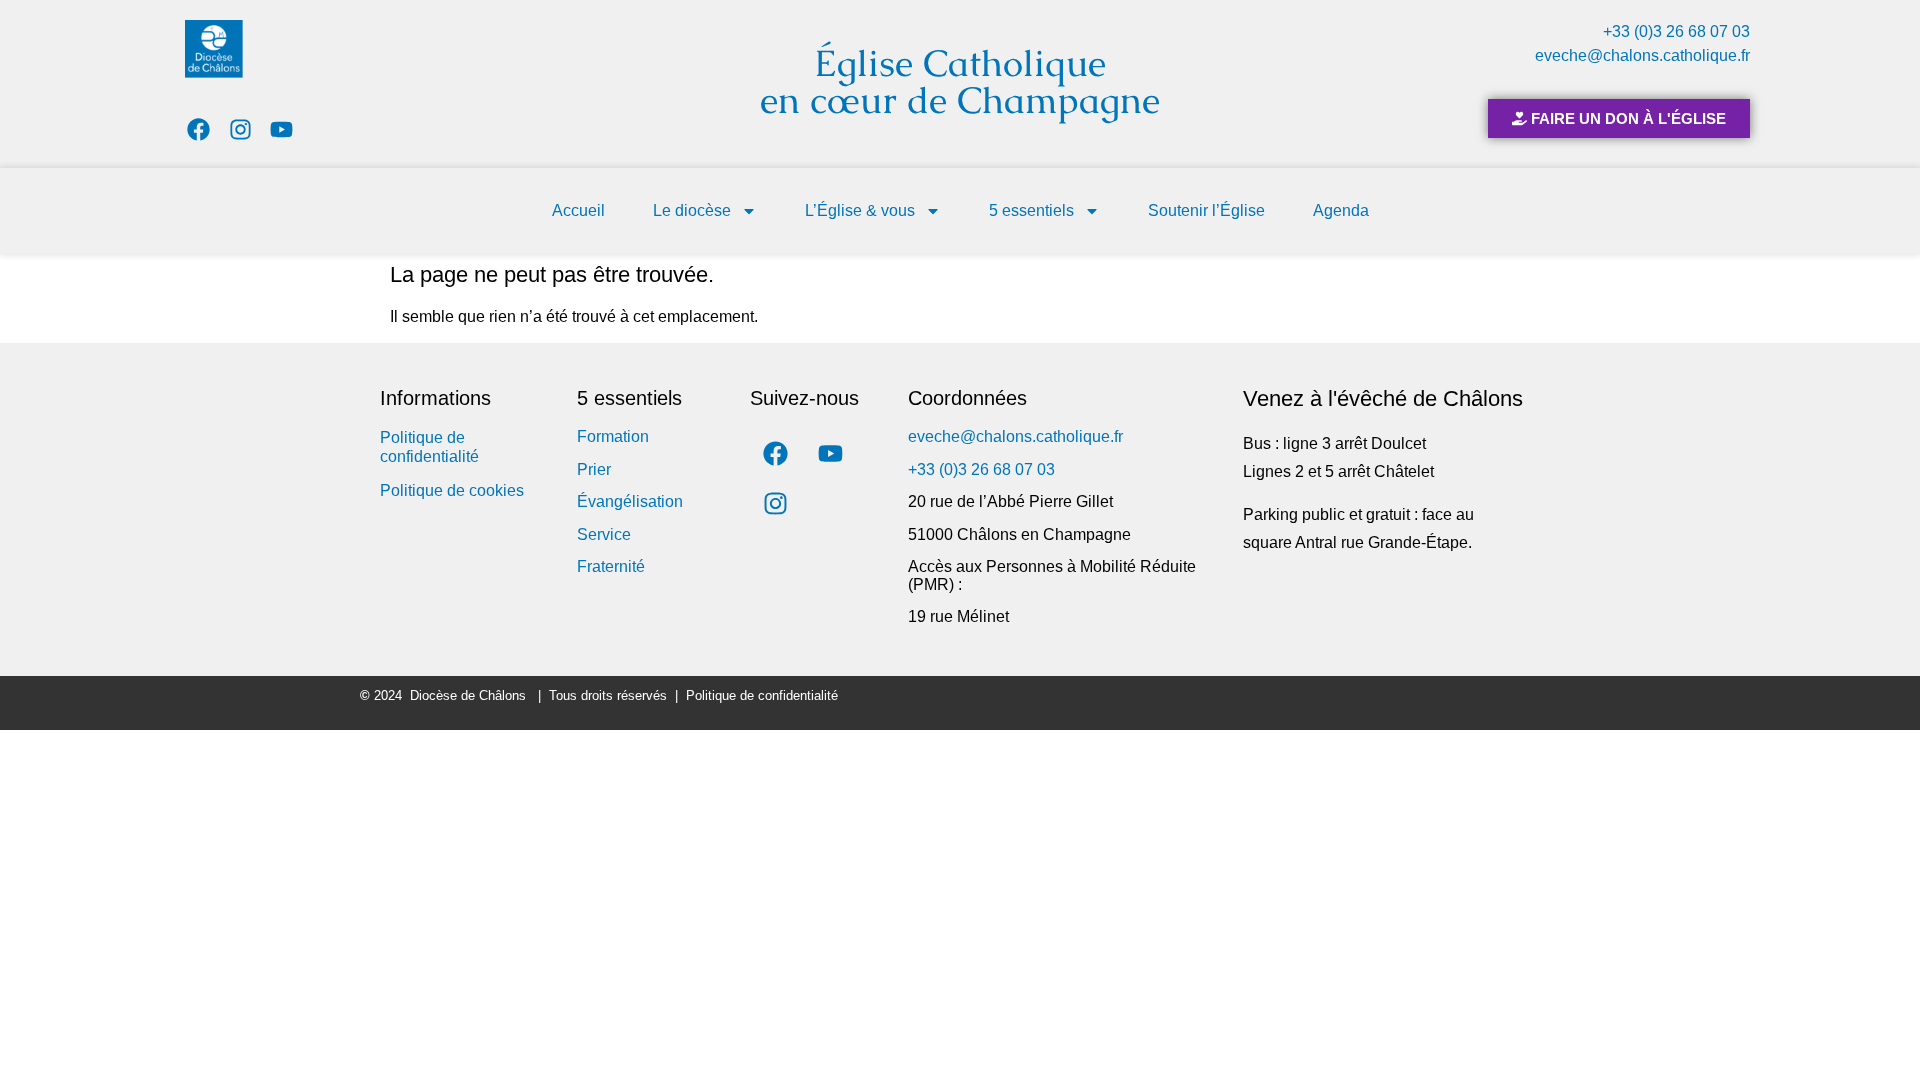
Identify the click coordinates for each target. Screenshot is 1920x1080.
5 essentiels (1031, 210)
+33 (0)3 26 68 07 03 (1676, 31)
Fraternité (611, 566)
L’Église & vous (860, 210)
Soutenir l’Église (1206, 210)
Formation (613, 436)
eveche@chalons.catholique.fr (1642, 55)
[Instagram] (240, 129)
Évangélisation (630, 501)
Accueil (578, 210)
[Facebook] (198, 129)
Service (604, 534)
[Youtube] (282, 129)
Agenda (1341, 210)
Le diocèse (692, 210)
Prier (594, 469)
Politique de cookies (452, 490)
